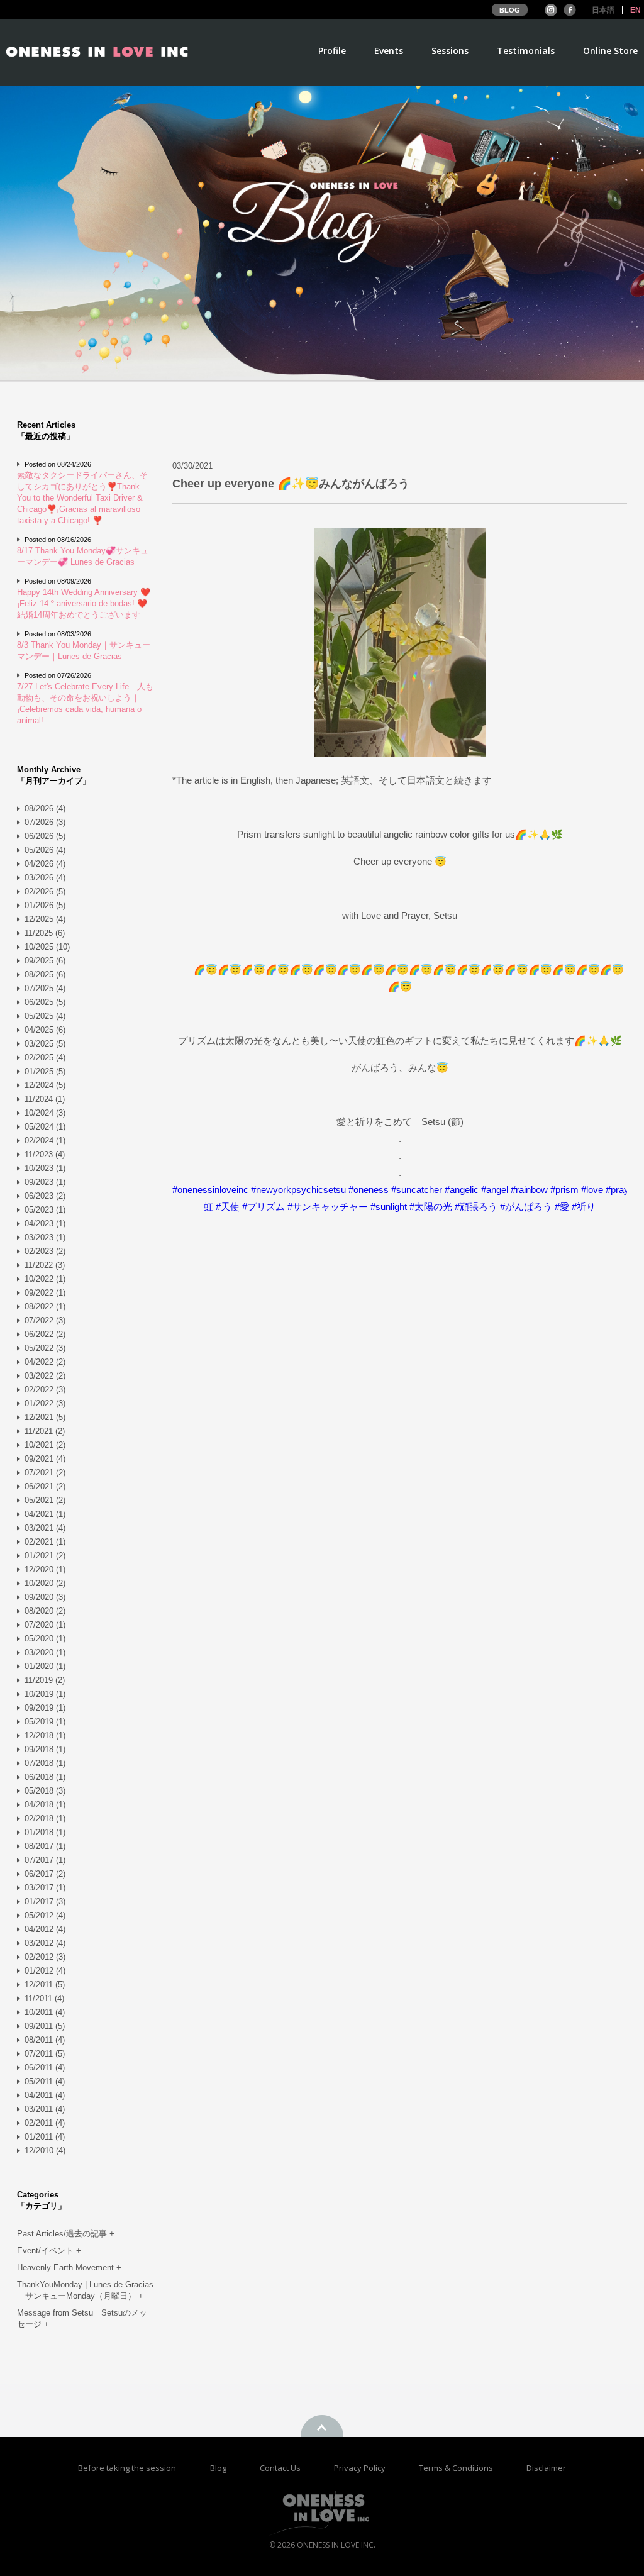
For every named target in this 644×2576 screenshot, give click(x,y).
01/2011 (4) (45, 2137)
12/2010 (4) (45, 2151)
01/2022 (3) (45, 1403)
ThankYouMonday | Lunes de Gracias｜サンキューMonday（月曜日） (85, 2290)
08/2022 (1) (45, 1307)
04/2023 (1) (45, 1224)
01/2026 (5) (45, 905)
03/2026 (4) (45, 878)
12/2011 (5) (45, 1985)
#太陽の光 (431, 1207)
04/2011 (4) (45, 2095)
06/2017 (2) (45, 1874)
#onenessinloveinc (210, 1190)
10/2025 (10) (47, 947)
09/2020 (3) (45, 1597)
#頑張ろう (476, 1207)
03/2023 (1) (45, 1237)
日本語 (603, 10)
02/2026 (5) (45, 891)
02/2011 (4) (45, 2123)
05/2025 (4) (45, 1016)
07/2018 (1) (45, 1763)
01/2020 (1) (45, 1666)
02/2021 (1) (45, 1542)
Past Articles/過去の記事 (66, 2234)
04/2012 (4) (45, 1929)
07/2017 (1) (45, 1860)
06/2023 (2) (45, 1196)
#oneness (369, 1190)
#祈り (584, 1207)
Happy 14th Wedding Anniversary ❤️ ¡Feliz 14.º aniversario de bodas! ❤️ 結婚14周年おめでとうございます (84, 603)
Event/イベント (49, 2251)
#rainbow (529, 1190)
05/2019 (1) (45, 1722)
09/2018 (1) (45, 1749)
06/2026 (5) (45, 836)
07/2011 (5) (45, 2054)
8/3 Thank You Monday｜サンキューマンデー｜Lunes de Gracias (84, 651)
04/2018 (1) (45, 1805)
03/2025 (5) (45, 1044)
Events (389, 52)
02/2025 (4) (45, 1058)
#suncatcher (417, 1190)
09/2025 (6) (45, 961)
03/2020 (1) (45, 1652)
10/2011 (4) (45, 2012)
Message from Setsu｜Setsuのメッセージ (82, 2318)
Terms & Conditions (457, 2468)
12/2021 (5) (45, 1417)
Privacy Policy (361, 2468)
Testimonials (526, 52)
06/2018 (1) (45, 1777)
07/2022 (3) (45, 1320)
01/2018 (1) (45, 1832)
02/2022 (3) (45, 1390)
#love (592, 1190)
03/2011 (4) (45, 2109)
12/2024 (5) (45, 1085)
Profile (332, 52)
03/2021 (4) (45, 1528)
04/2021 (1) (45, 1514)
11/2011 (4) (44, 1998)
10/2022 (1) (45, 1279)
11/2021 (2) (45, 1431)
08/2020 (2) (45, 1611)
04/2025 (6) (45, 1030)
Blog (219, 2468)
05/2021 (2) (45, 1500)
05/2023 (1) (45, 1210)
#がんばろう (526, 1207)
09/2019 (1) (45, 1708)
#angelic (462, 1190)
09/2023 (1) (45, 1182)
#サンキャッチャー (328, 1207)
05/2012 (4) (45, 1915)
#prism (564, 1190)
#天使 (228, 1207)
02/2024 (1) (45, 1141)
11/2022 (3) (45, 1265)
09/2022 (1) (45, 1293)
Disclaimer (546, 2468)
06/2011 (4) (45, 2068)
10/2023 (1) (45, 1168)
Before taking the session (127, 2468)
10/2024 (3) (45, 1113)
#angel (495, 1190)
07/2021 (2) (45, 1473)
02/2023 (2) (45, 1251)
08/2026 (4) (45, 808)
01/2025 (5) (45, 1071)
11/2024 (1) (45, 1099)
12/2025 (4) (45, 919)
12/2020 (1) (45, 1569)
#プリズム (264, 1207)
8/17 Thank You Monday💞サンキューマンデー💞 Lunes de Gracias (83, 556)
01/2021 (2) (45, 1556)
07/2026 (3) (45, 822)
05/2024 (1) (45, 1127)
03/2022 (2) (45, 1376)
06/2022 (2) (45, 1334)
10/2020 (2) (45, 1583)
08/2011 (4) (45, 2040)
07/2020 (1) (45, 1625)
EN (636, 10)
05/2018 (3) (45, 1791)
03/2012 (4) (45, 1943)
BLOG (510, 10)
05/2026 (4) (45, 850)
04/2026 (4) (45, 864)
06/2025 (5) (45, 1002)
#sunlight (389, 1207)
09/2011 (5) (45, 2026)
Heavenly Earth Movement (69, 2268)
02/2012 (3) (45, 1957)
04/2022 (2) (45, 1362)
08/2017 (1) (45, 1846)
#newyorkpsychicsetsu (298, 1190)
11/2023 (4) (45, 1154)
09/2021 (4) (45, 1459)
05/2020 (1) (45, 1639)
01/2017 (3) (45, 1901)
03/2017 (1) (45, 1888)
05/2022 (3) (45, 1348)
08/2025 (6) (45, 974)
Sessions (450, 52)
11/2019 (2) (45, 1680)
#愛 (562, 1207)
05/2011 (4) (45, 2081)
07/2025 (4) (45, 988)
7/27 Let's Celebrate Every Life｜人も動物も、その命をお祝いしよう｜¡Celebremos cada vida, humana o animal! (85, 703)
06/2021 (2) (45, 1486)
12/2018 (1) (45, 1735)
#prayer (621, 1190)
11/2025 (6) (45, 933)
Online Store (610, 52)
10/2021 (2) (45, 1445)
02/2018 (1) (45, 1818)
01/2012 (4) (45, 1971)
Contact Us (281, 2468)
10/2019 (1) (45, 1694)
